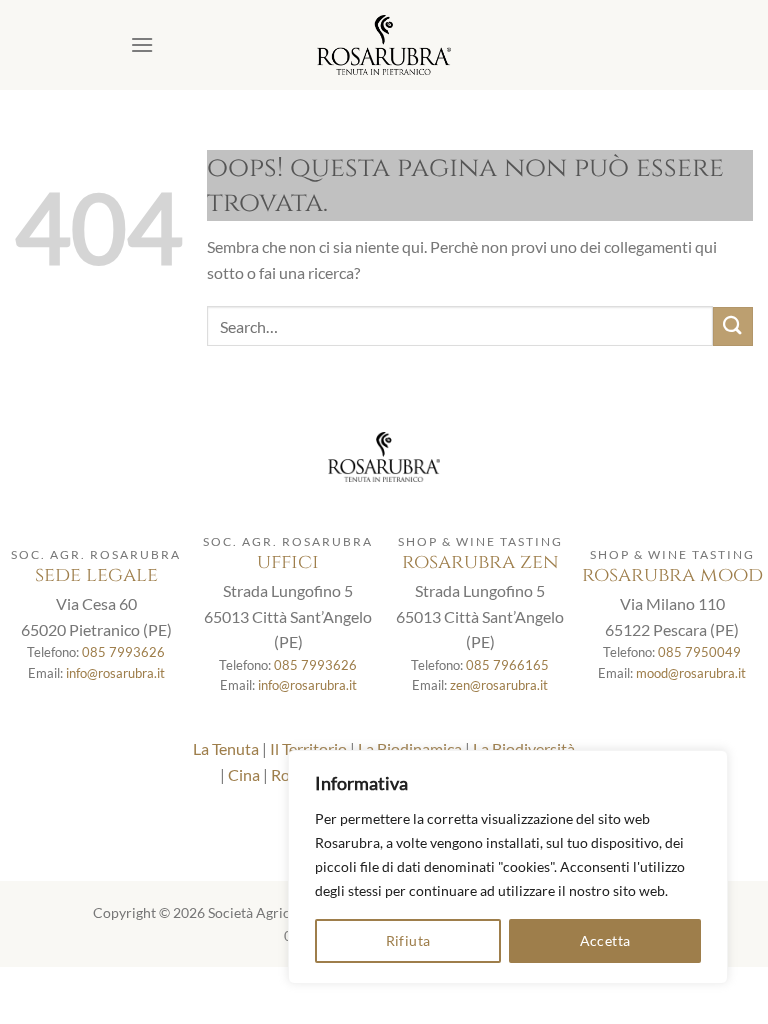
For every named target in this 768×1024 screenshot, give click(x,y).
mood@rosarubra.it (691, 673)
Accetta (605, 940)
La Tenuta (226, 748)
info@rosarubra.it (115, 673)
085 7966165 (507, 665)
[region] (508, 867)
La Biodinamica (410, 748)
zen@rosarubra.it (499, 685)
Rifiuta (408, 940)
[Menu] (142, 44)
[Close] (707, 767)
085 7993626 (123, 652)
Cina (244, 774)
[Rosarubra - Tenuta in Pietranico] (384, 45)
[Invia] (733, 326)
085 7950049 (699, 652)
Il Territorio (308, 748)
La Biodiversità (524, 748)
